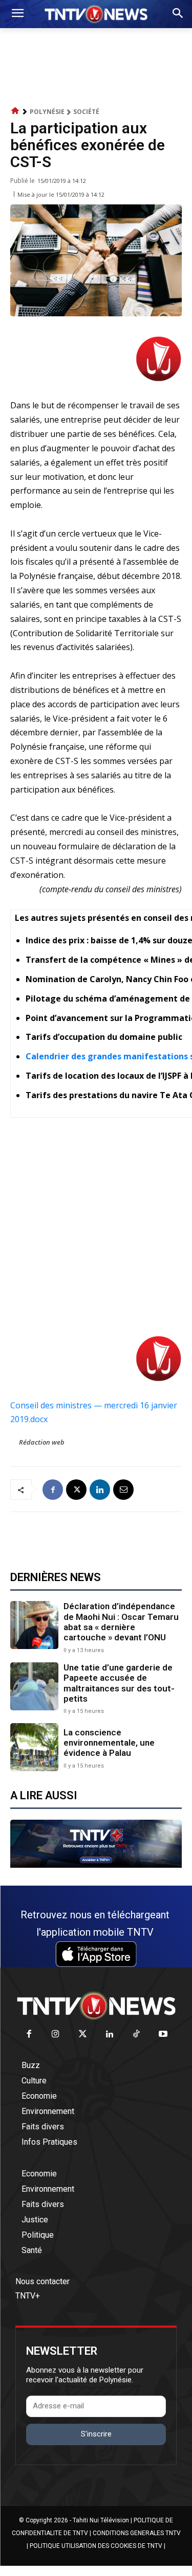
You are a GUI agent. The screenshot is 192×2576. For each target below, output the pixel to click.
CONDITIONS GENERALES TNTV (137, 2533)
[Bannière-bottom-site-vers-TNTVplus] (96, 1865)
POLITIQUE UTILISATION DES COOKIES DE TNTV (96, 2546)
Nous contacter (42, 2281)
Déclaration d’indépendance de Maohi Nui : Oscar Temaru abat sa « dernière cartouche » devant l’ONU (121, 1622)
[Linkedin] (100, 1490)
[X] (76, 1490)
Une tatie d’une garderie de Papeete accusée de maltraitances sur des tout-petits (119, 1683)
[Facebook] (53, 1490)
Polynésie (47, 112)
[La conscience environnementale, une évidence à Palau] (34, 1747)
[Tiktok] (136, 2035)
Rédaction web (42, 1442)
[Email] (123, 1490)
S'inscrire (96, 2434)
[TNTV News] (96, 2006)
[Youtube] (164, 2035)
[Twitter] (83, 2035)
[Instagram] (56, 2035)
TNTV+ (28, 2296)
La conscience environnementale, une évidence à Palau (109, 1743)
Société (86, 112)
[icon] (15, 111)
